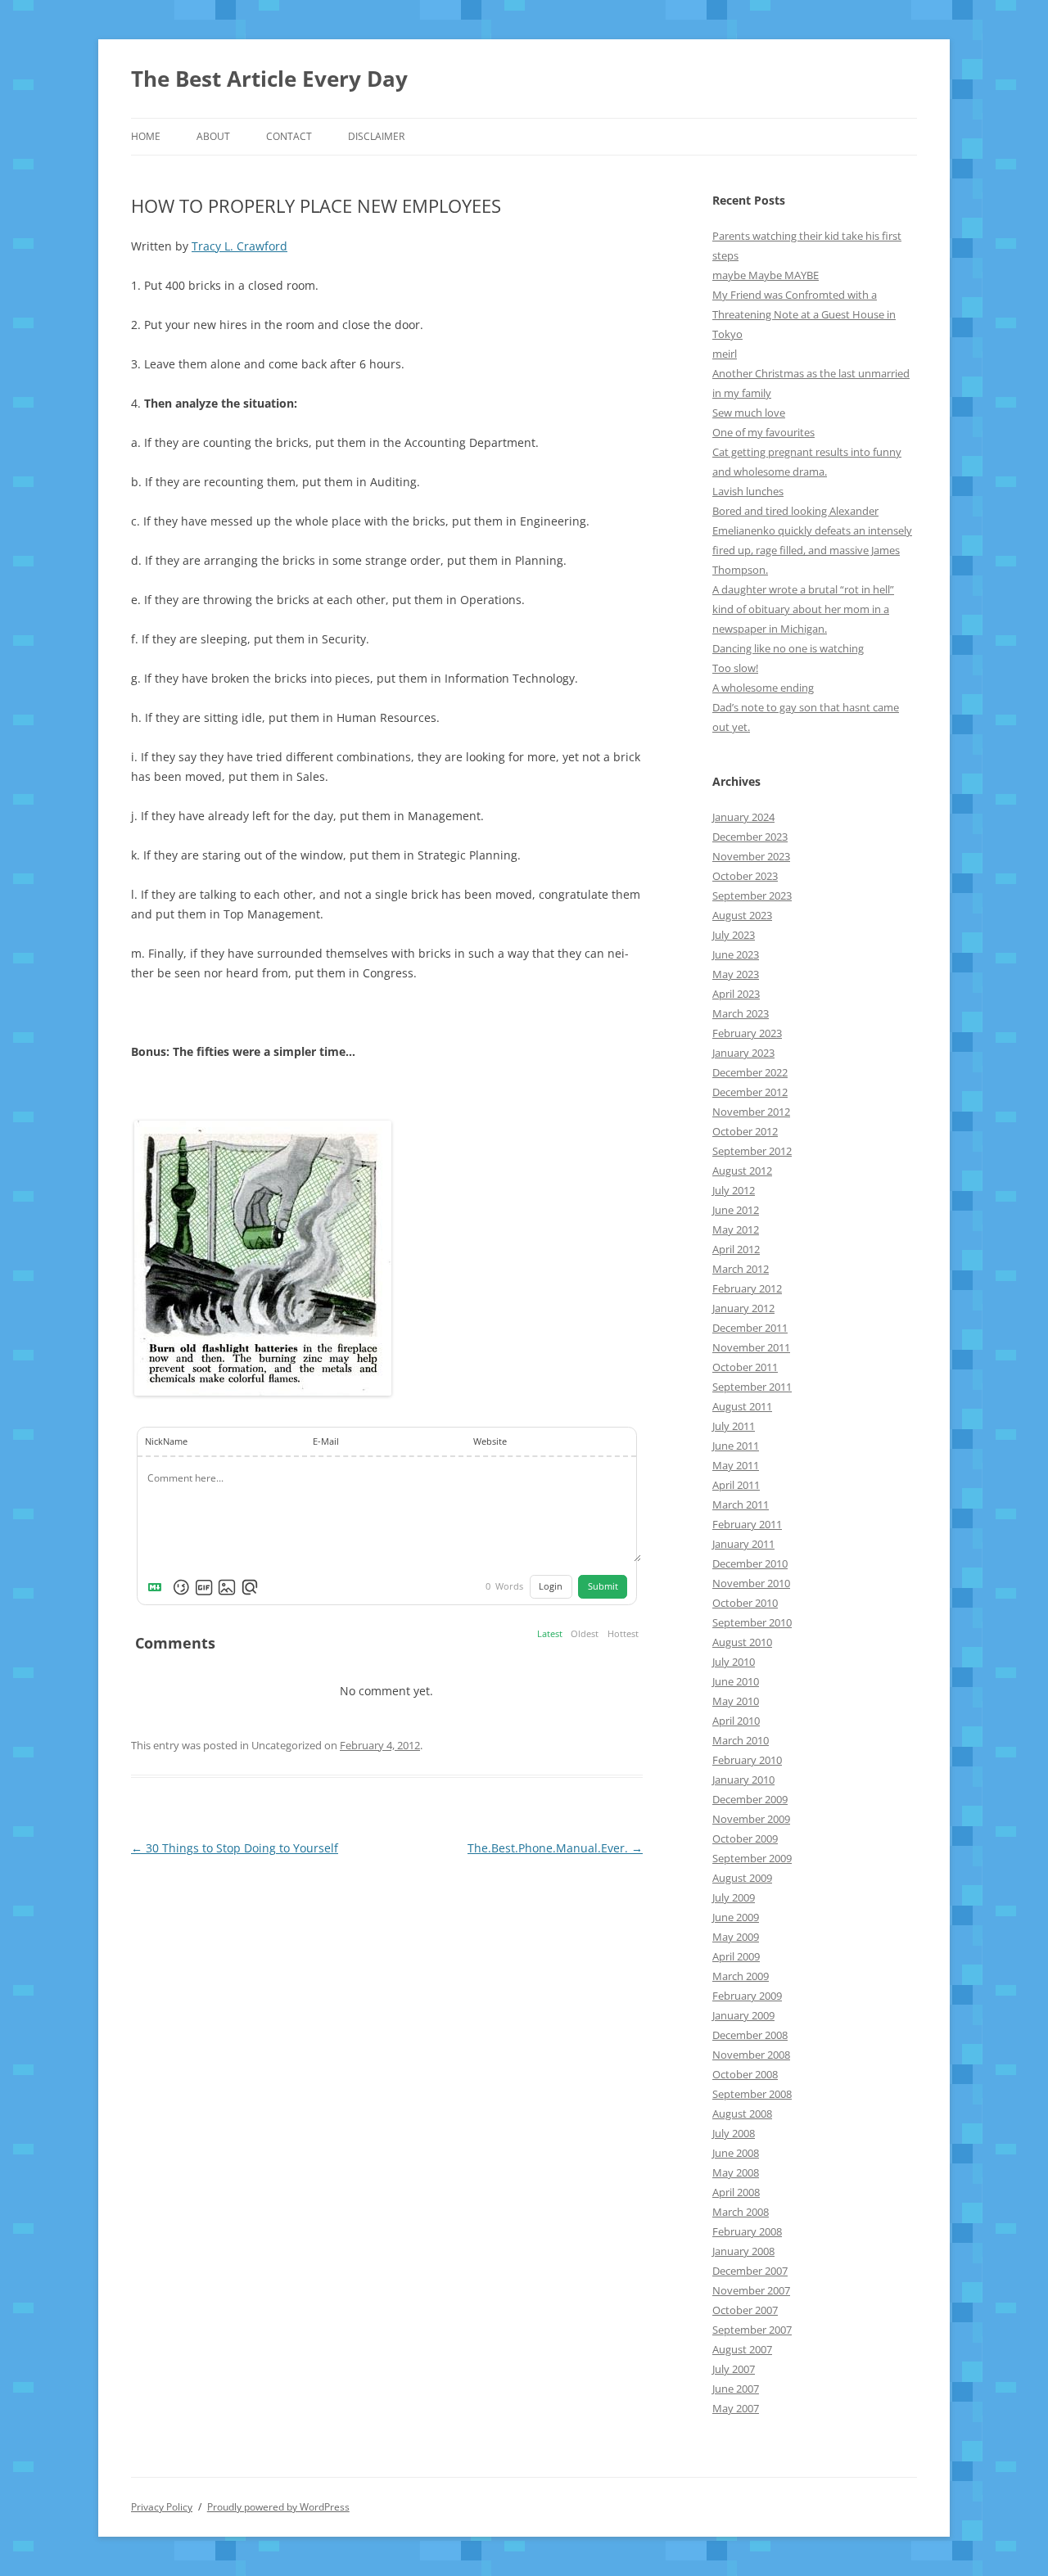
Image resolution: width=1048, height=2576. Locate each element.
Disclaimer (376, 136)
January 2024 (743, 817)
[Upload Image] (227, 1587)
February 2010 (747, 1760)
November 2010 (751, 1583)
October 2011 (745, 1367)
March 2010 (741, 1740)
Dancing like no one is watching (788, 648)
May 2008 (736, 2172)
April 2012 (736, 1249)
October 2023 (745, 876)
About (213, 136)
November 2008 (751, 2055)
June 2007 (736, 2389)
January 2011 (743, 1544)
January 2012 (743, 1308)
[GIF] (204, 1587)
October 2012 (745, 1131)
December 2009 (750, 1799)
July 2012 (734, 1190)
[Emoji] (181, 1587)
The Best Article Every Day (269, 79)
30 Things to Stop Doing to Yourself (235, 1848)
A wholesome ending (763, 688)
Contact (289, 136)
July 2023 (734, 935)
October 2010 (745, 1603)
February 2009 (747, 1996)
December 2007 (750, 2271)
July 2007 (734, 2369)
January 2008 (743, 2251)
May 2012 (736, 1229)
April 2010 (736, 1721)
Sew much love (749, 413)
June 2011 (736, 1446)
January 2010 (743, 1780)
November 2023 (751, 856)
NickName (166, 1441)
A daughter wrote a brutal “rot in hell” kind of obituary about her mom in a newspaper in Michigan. (803, 609)
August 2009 (742, 1878)
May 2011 (736, 1465)
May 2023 (736, 974)
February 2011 (747, 1524)
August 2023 (742, 915)
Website (490, 1441)
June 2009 (736, 1917)
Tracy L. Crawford (239, 246)
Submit (603, 1586)
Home (146, 136)
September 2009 (752, 1858)
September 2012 (752, 1151)
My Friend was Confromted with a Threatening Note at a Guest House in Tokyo (804, 314)
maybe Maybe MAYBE (766, 275)
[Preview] (250, 1587)
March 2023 (741, 1013)
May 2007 (736, 2408)
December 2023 (750, 837)
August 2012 (742, 1171)
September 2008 (752, 2094)
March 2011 (741, 1505)
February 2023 (747, 1033)
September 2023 (752, 896)
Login (551, 1586)
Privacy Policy (162, 2507)
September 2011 (752, 1387)
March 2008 (741, 2212)
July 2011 (734, 1426)
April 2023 (736, 994)
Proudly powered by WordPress (278, 2507)
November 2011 (751, 1347)
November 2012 (751, 1112)
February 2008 (747, 2231)
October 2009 (745, 1838)
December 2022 (750, 1072)
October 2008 (745, 2074)
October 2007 (745, 2310)
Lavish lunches (748, 491)
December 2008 (750, 2035)
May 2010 (736, 1701)
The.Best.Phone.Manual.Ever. (555, 1848)
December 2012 (750, 1092)
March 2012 (741, 1269)
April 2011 (736, 1485)
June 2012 (736, 1210)
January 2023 (743, 1053)
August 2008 (742, 2114)
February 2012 (747, 1288)
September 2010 (752, 1622)
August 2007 (742, 2349)
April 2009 (736, 1956)
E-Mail (326, 1441)
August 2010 (742, 1642)
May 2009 (736, 1937)
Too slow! (735, 668)
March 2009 (741, 1976)
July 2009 (734, 1897)
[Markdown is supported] (158, 1587)
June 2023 (736, 954)
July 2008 (734, 2133)
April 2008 (736, 2192)
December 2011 (750, 1328)
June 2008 (736, 2153)
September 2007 (752, 2330)
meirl (725, 354)
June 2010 (736, 1681)
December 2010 (750, 1563)
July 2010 (734, 1662)
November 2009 (751, 1819)
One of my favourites (763, 432)
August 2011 (742, 1406)
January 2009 (743, 2015)
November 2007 (751, 2290)
